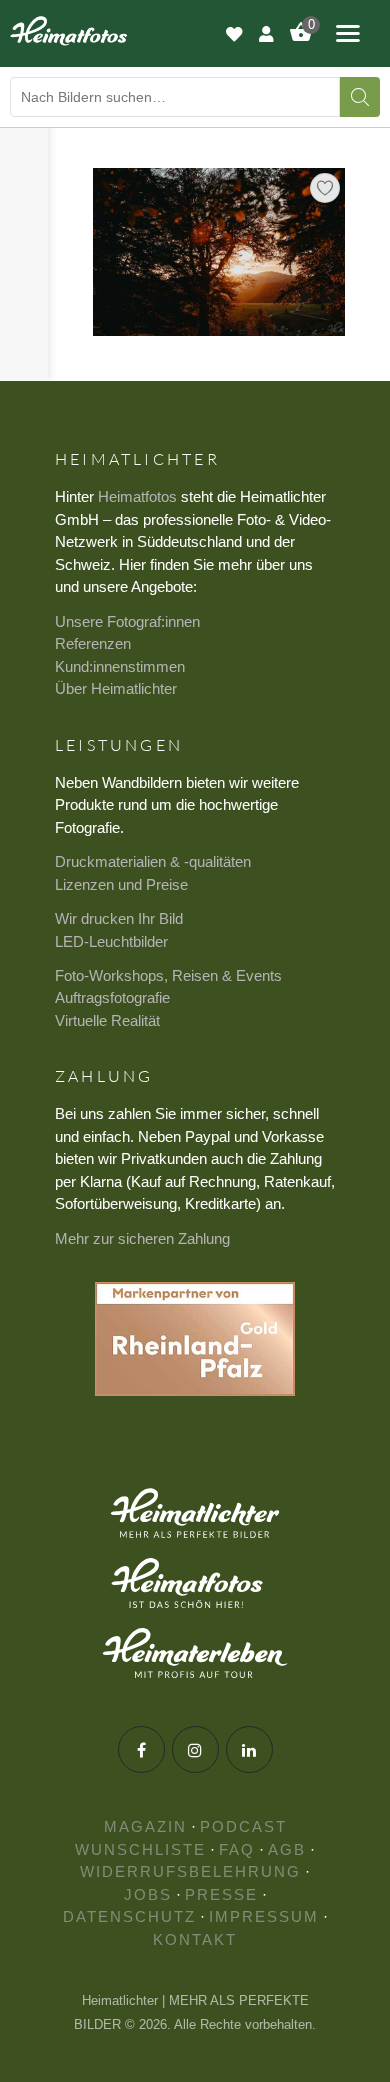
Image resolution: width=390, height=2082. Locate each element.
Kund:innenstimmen (120, 666)
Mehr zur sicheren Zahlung (142, 1238)
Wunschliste (140, 1849)
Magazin (145, 1826)
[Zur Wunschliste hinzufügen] (325, 188)
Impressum (264, 1916)
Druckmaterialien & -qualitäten (153, 861)
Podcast (243, 1826)
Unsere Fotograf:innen (127, 621)
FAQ (237, 1849)
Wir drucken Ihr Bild (119, 918)
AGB (287, 1849)
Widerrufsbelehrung (190, 1871)
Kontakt (195, 1939)
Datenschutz (129, 1916)
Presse (221, 1894)
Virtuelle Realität (107, 1020)
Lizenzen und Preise (121, 884)
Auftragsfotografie (112, 997)
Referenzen (93, 643)
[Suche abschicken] (360, 97)
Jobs (148, 1894)
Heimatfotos (137, 496)
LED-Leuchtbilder (111, 941)
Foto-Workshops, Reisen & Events (168, 975)
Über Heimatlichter (116, 688)
